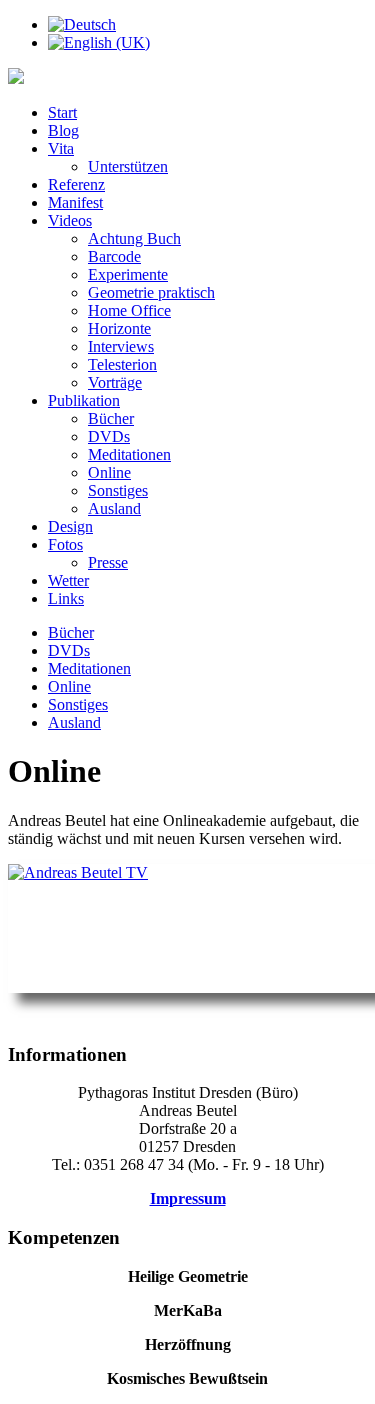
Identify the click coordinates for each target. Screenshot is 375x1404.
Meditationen (129, 454)
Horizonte (119, 328)
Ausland (114, 508)
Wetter (68, 580)
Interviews (121, 346)
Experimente (128, 274)
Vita (61, 148)
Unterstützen (128, 166)
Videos (70, 220)
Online (109, 472)
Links (66, 598)
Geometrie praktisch (151, 292)
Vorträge (115, 382)
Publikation (84, 400)
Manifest (75, 202)
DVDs (109, 436)
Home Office (129, 310)
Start (62, 112)
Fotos (65, 544)
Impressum (188, 1198)
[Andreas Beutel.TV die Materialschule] (187, 928)
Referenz (76, 184)
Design (70, 526)
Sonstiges (118, 490)
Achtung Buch (134, 238)
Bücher (111, 418)
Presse (108, 562)
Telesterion (122, 364)
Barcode (114, 256)
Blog (63, 130)
